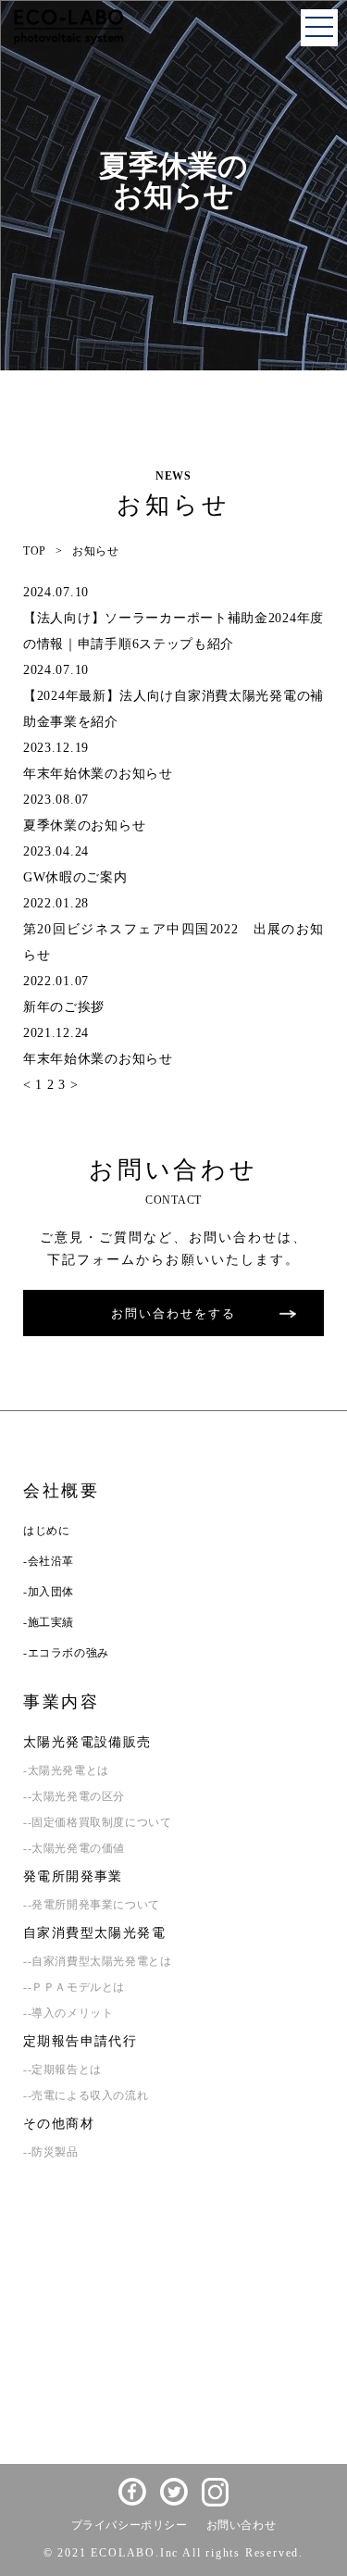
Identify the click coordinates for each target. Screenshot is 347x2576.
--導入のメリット (68, 2013)
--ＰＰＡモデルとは (74, 1987)
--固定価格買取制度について (97, 1822)
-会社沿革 (49, 1561)
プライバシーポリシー (130, 2525)
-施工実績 (49, 1622)
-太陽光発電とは (66, 1770)
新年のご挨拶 (64, 1007)
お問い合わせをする (173, 1313)
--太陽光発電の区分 (74, 1796)
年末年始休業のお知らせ (98, 774)
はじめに (46, 1531)
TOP (35, 551)
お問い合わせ (242, 2525)
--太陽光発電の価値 (74, 1848)
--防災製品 (51, 2152)
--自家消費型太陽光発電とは (97, 1961)
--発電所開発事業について (92, 1905)
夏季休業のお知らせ (84, 825)
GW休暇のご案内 (75, 877)
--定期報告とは (62, 2070)
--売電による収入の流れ (86, 2095)
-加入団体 (49, 1592)
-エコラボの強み (66, 1653)
